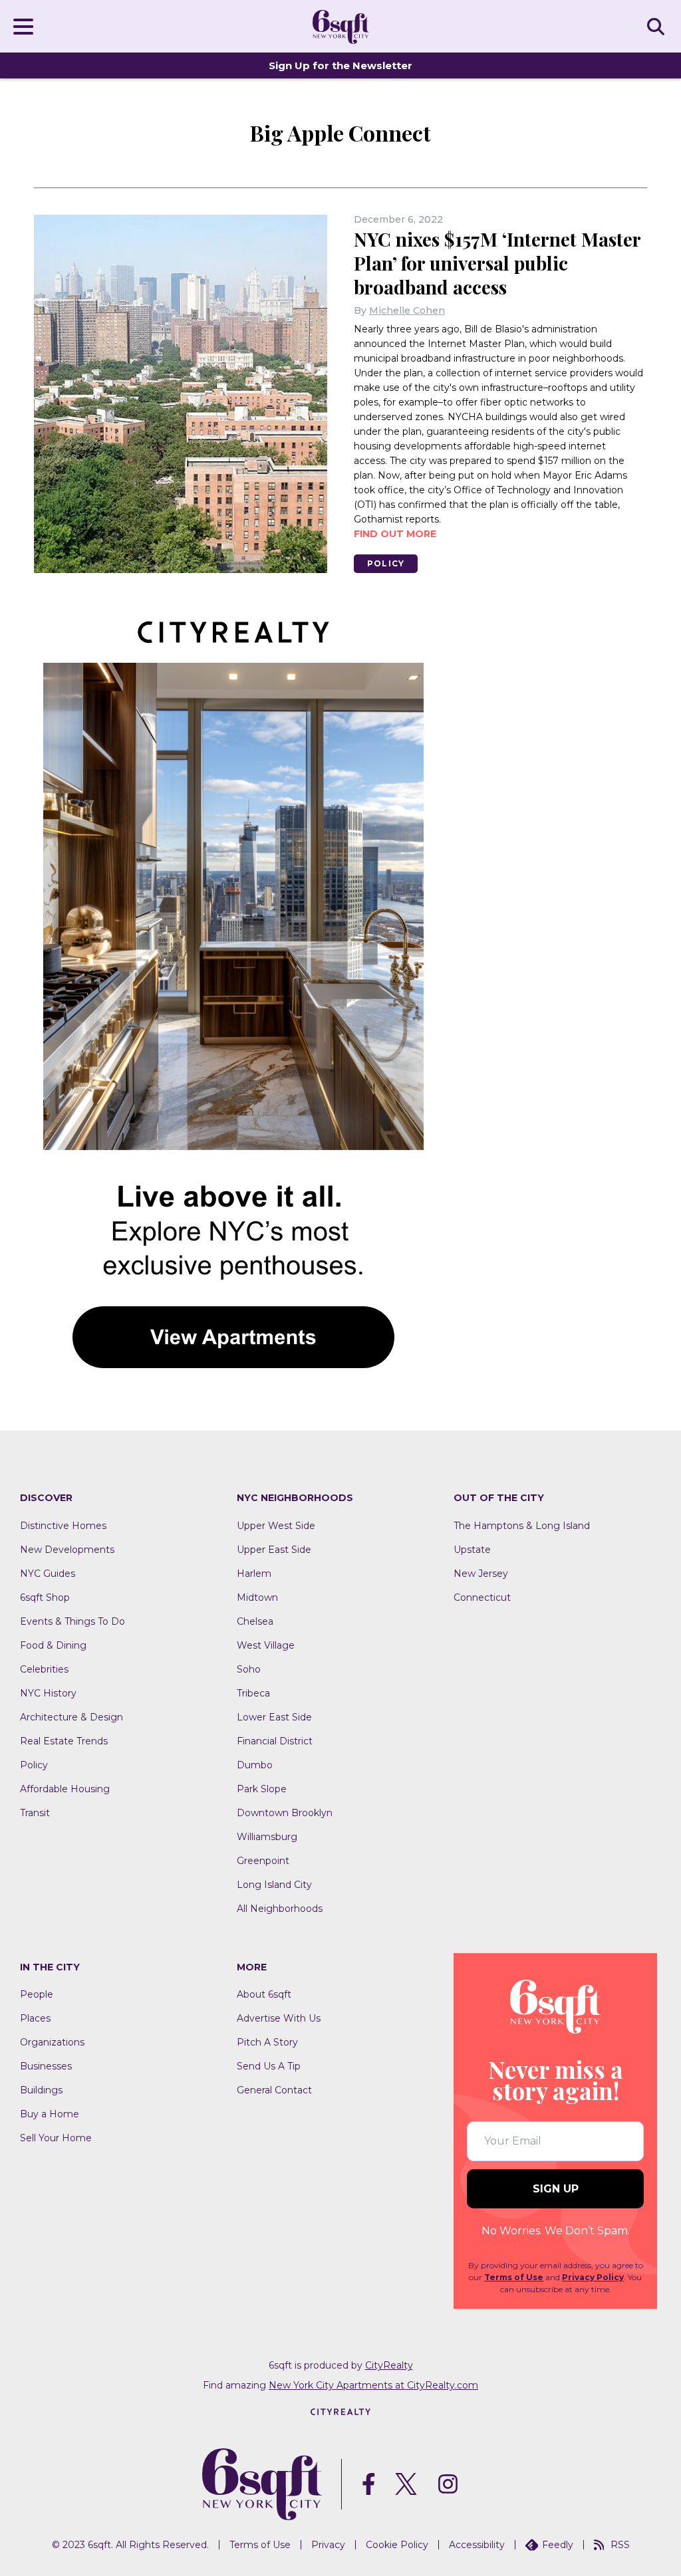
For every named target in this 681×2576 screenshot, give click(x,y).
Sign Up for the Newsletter (340, 65)
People (37, 1994)
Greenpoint (263, 1861)
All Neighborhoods (280, 1909)
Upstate (472, 1550)
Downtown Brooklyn (285, 1813)
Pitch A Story (267, 2042)
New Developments (67, 1550)
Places (35, 2018)
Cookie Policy (397, 2545)
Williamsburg (267, 1837)
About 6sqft (264, 1994)
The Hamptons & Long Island (522, 1526)
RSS (620, 2545)
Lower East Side (274, 1717)
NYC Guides (48, 1574)
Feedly (558, 2545)
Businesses (46, 2066)
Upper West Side (276, 1526)
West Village (266, 1645)
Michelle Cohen (407, 310)
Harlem (254, 1574)
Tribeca (253, 1693)
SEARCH (658, 26)
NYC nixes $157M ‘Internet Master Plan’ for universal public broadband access (497, 263)
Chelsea (255, 1621)
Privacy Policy (593, 2277)
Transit (35, 1813)
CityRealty (389, 2365)
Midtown (257, 1597)
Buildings (41, 2090)
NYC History (48, 1693)
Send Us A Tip (269, 2066)
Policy (386, 563)
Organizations (52, 2042)
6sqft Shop (45, 1597)
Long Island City (274, 1885)
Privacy (328, 2545)
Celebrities (44, 1669)
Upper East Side (274, 1550)
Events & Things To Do (72, 1621)
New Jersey (481, 1574)
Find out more (395, 534)
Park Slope (262, 1789)
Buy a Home (50, 2114)
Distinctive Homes (63, 1526)
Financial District (275, 1741)
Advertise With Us (279, 2018)
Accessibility (477, 2545)
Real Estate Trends (64, 1741)
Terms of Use (514, 2277)
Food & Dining (53, 1645)
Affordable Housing (65, 1789)
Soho (249, 1669)
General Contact (274, 2090)
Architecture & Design (71, 1717)
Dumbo (255, 1765)
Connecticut (482, 1597)
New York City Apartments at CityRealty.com (373, 2385)
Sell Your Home (56, 2138)
